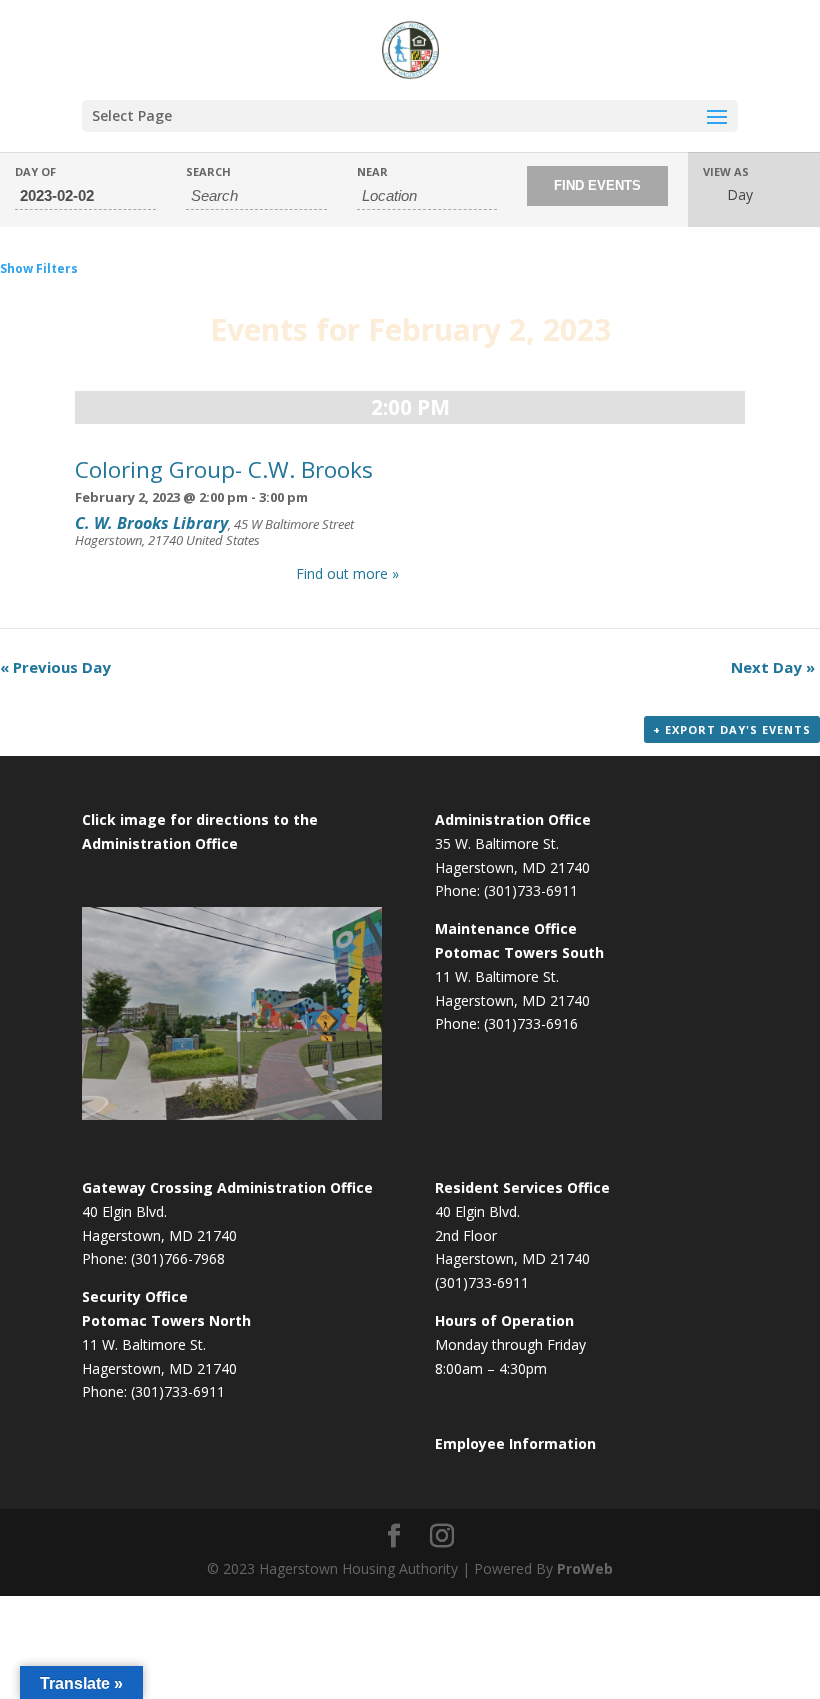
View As (726, 171)
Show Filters (39, 268)
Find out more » (347, 573)
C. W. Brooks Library (151, 523)
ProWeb (585, 1568)
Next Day (773, 667)
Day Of (35, 171)
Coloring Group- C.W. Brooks (224, 469)
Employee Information (515, 1443)
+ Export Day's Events (732, 729)
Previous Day (55, 667)
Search (208, 171)
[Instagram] (442, 1536)
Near (372, 171)
